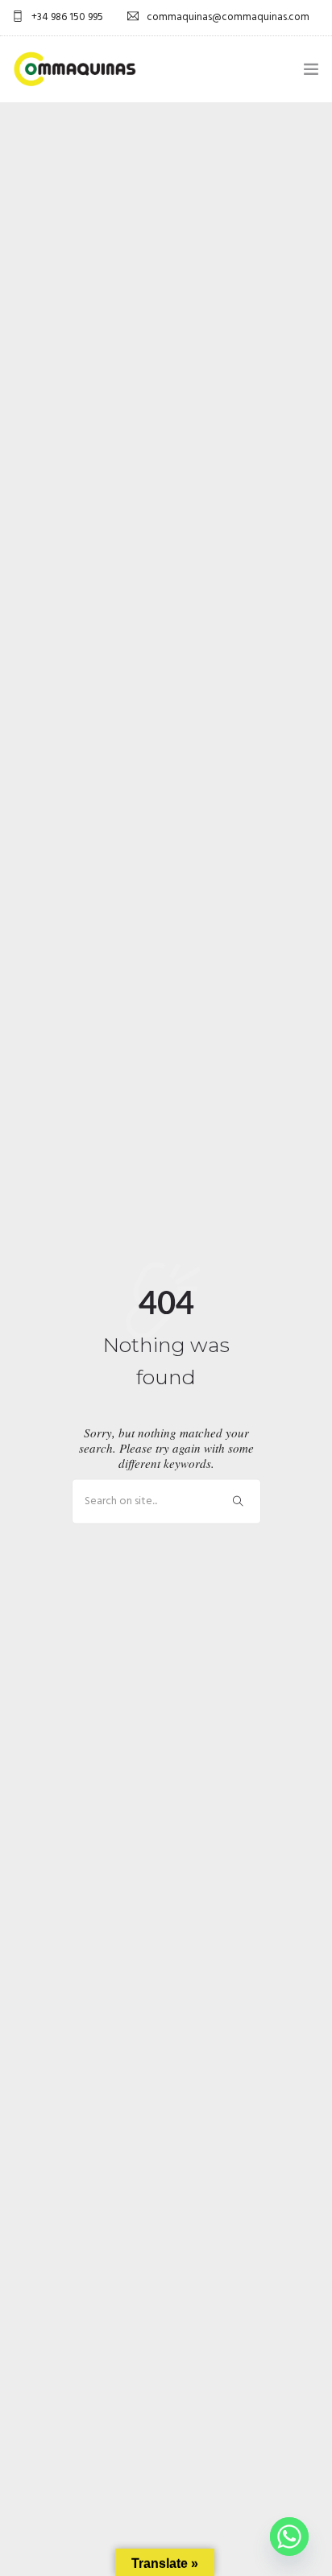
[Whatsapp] (289, 2537)
